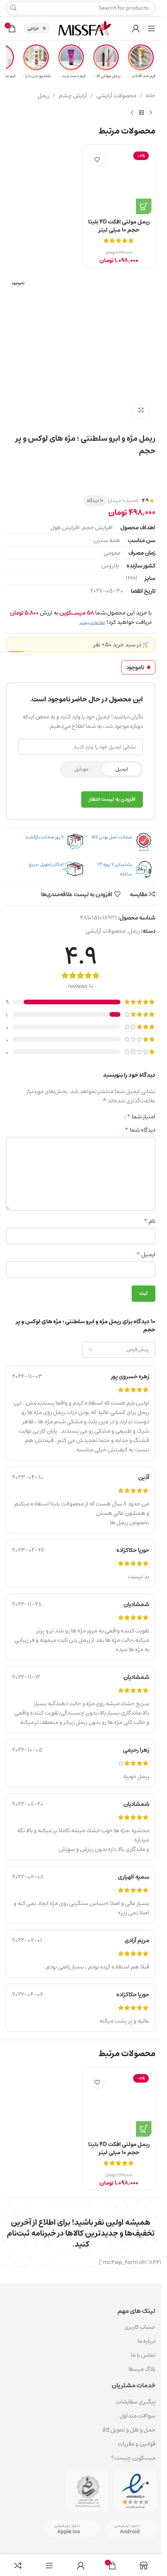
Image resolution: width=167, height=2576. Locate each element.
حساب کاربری (140, 2327)
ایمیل (122, 769)
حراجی (33, 28)
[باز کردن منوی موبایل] (151, 28)
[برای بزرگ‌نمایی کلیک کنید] (141, 410)
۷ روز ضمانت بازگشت (44, 837)
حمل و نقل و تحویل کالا (128, 2430)
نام (150, 1221)
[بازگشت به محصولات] (141, 113)
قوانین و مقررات (137, 2444)
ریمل (43, 96)
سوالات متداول (137, 2416)
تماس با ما (143, 2355)
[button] (144, 206)
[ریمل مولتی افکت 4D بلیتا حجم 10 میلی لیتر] (119, 181)
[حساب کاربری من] (136, 28)
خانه (150, 96)
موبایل (81, 769)
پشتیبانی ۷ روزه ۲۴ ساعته (115, 869)
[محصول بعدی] (132, 113)
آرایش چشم (73, 96)
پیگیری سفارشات (136, 2402)
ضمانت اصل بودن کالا (112, 837)
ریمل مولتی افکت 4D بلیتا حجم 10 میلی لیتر (119, 226)
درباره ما (146, 2341)
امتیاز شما (141, 1116)
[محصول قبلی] (151, 113)
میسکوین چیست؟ (133, 2458)
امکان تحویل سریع (46, 864)
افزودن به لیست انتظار (112, 799)
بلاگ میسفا (142, 2369)
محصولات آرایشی (116, 96)
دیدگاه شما (140, 1130)
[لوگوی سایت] (85, 28)
